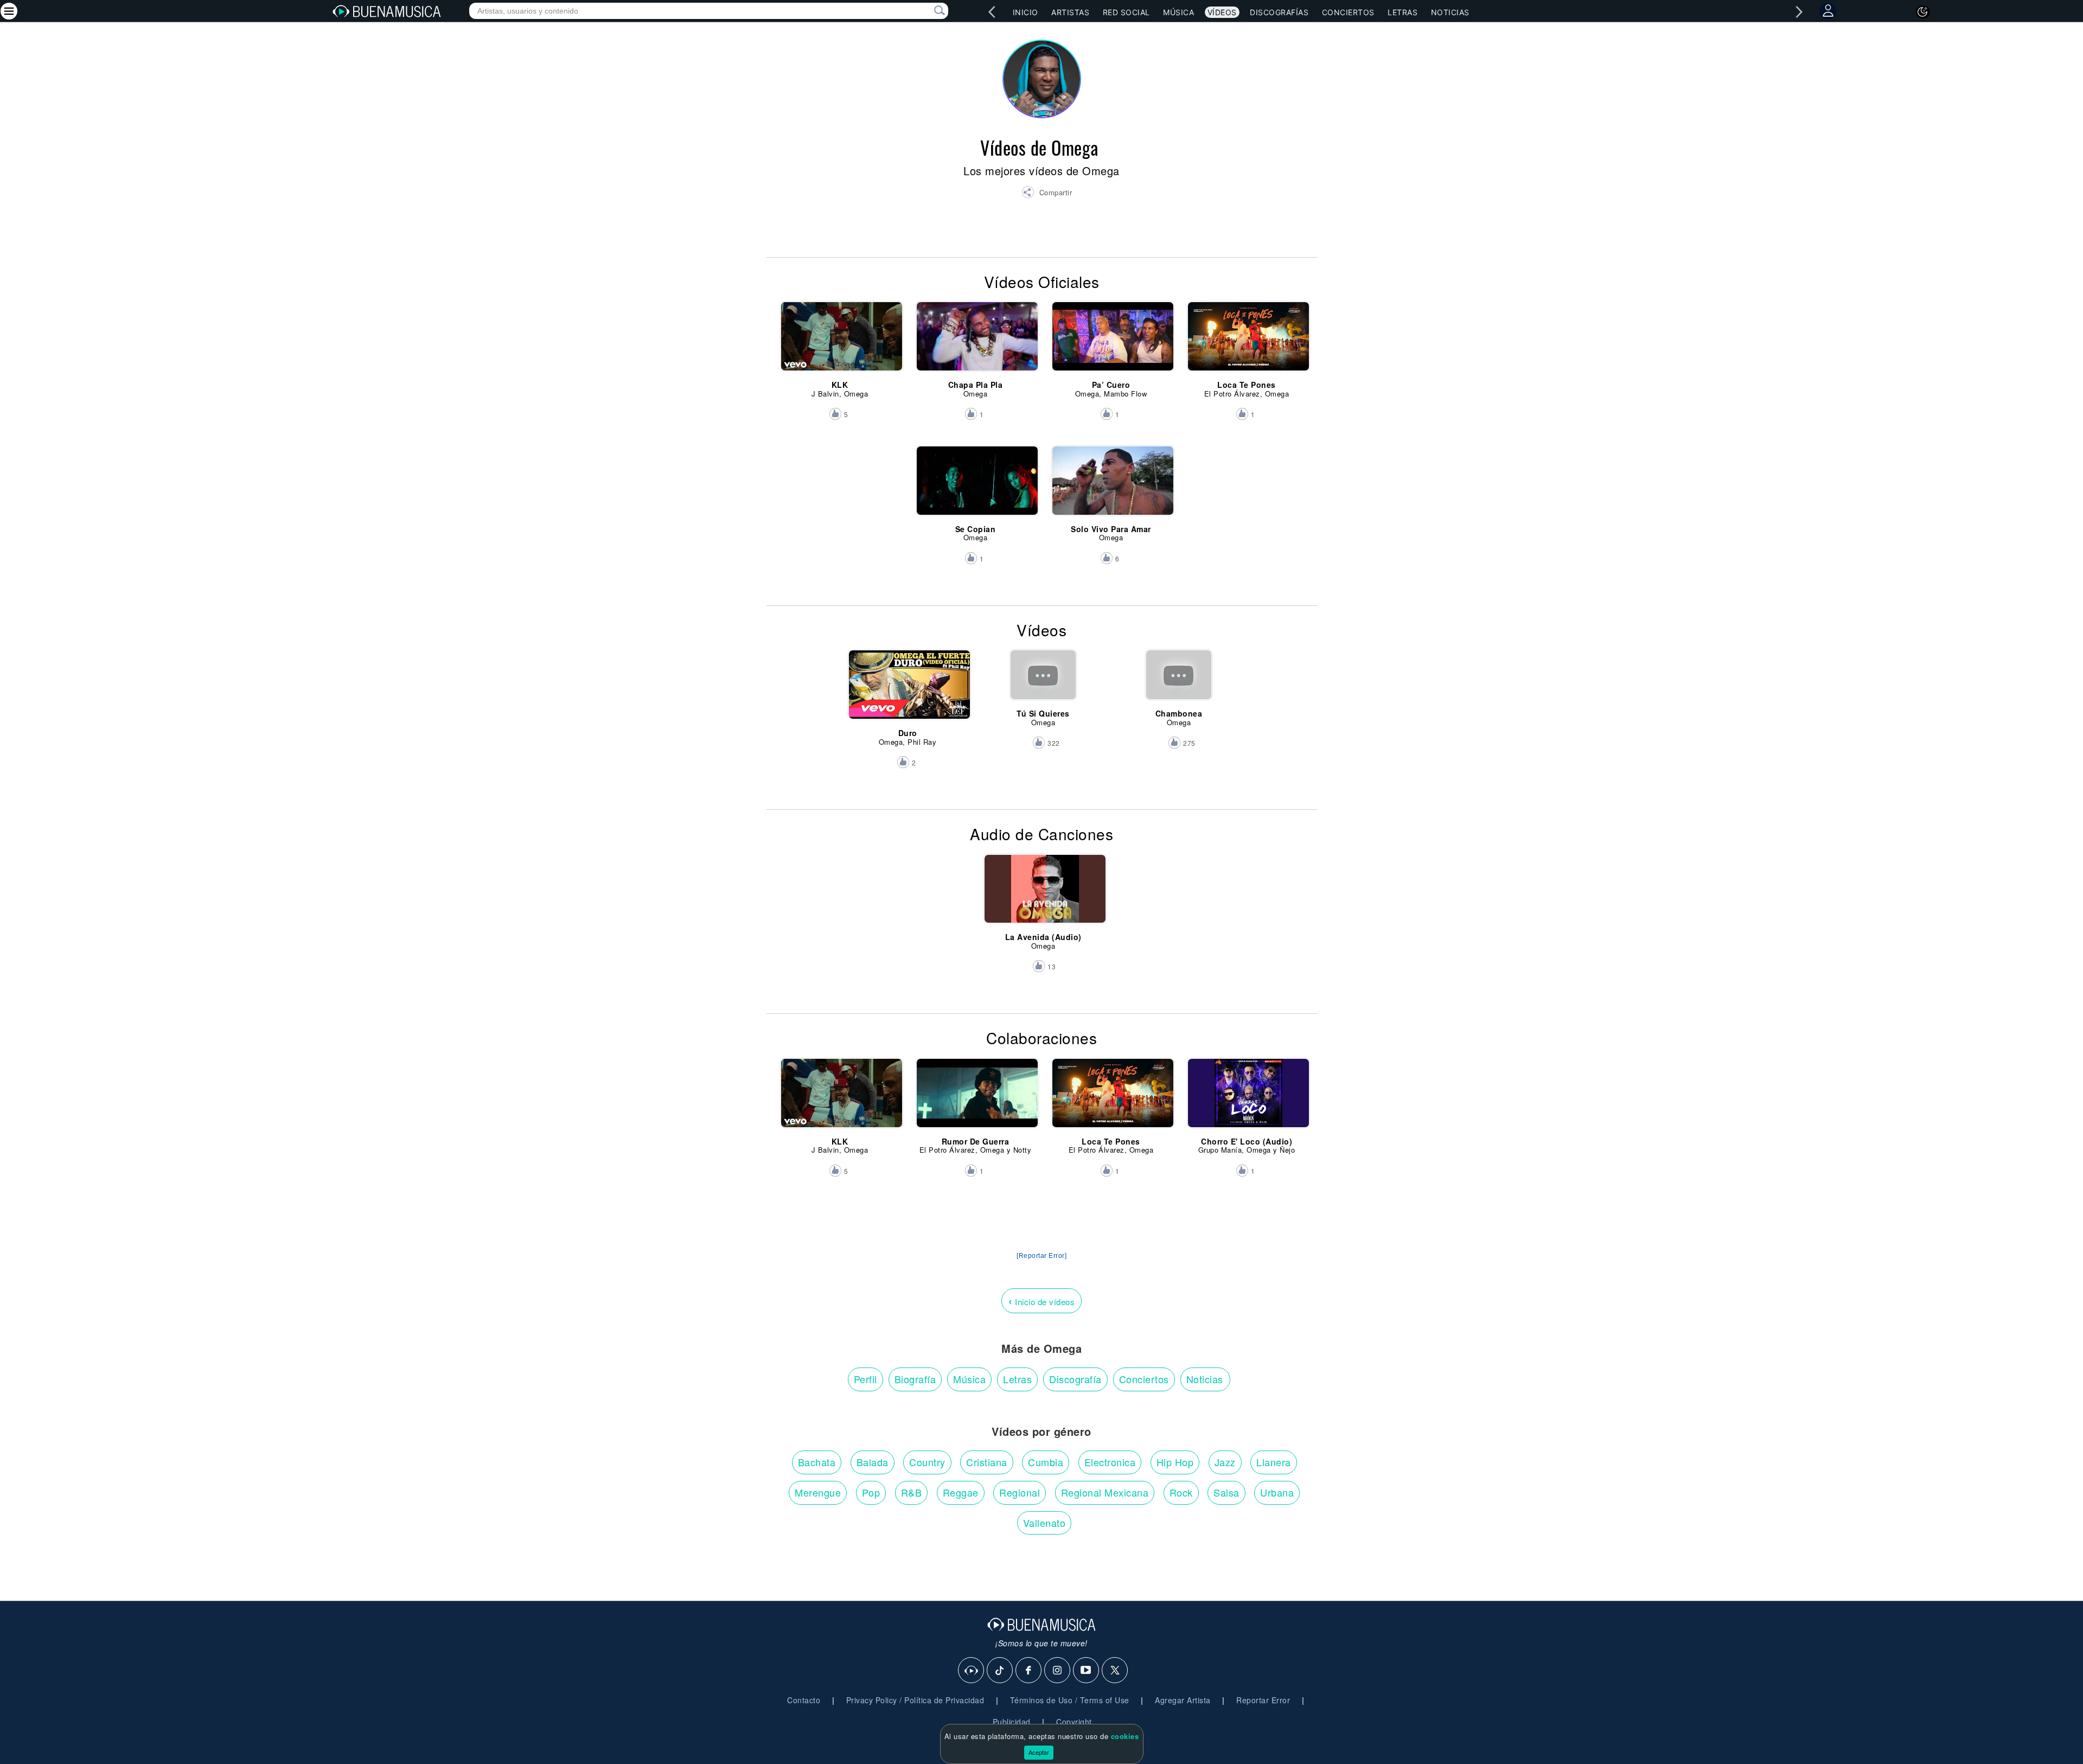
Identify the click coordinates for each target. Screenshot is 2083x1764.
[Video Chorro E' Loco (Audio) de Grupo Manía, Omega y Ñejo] (1247, 1098)
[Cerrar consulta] (927, 11)
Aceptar (1039, 1752)
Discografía (1075, 1379)
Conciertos (1348, 12)
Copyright (1074, 1722)
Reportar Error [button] (1263, 1700)
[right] (1799, 12)
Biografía (915, 1379)
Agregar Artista (1183, 1700)
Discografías (1279, 12)
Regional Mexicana (1105, 1492)
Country (927, 1462)
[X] (1115, 1671)
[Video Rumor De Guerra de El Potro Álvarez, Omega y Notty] (976, 1098)
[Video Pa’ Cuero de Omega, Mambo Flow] (1111, 341)
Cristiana (987, 1462)
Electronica (1110, 1462)
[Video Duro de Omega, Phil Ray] (908, 689)
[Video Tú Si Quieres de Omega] (1043, 689)
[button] (1047, 194)
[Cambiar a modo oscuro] (1923, 12)
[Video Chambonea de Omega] (1179, 689)
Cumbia (1046, 1462)
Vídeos (1222, 12)
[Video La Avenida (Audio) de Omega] (1043, 894)
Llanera (1274, 1462)
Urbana (1277, 1492)
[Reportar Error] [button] (1041, 1256)
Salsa (1226, 1492)
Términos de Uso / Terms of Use (1070, 1700)
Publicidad (1012, 1722)
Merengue (818, 1492)
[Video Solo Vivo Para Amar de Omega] (1111, 485)
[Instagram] (1058, 1671)
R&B (912, 1492)
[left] (992, 12)
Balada (873, 1462)
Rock (1181, 1492)
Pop (871, 1492)
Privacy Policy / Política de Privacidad (915, 1700)
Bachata (817, 1462)
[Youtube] (1087, 1671)
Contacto (804, 1700)
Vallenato (1044, 1523)
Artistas (1070, 12)
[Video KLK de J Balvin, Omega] (840, 341)
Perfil (865, 1379)
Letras (1402, 12)
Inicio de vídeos (1041, 1300)
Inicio (1025, 12)
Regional (1020, 1492)
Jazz (1225, 1462)
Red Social (1126, 12)
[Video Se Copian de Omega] (976, 485)
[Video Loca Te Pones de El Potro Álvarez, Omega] (1247, 341)
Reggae (961, 1492)
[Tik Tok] (1000, 1671)
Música (1178, 12)
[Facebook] (1029, 1671)
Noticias (1450, 12)
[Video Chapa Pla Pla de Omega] (976, 341)
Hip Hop (1175, 1462)
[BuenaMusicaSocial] (972, 1671)
